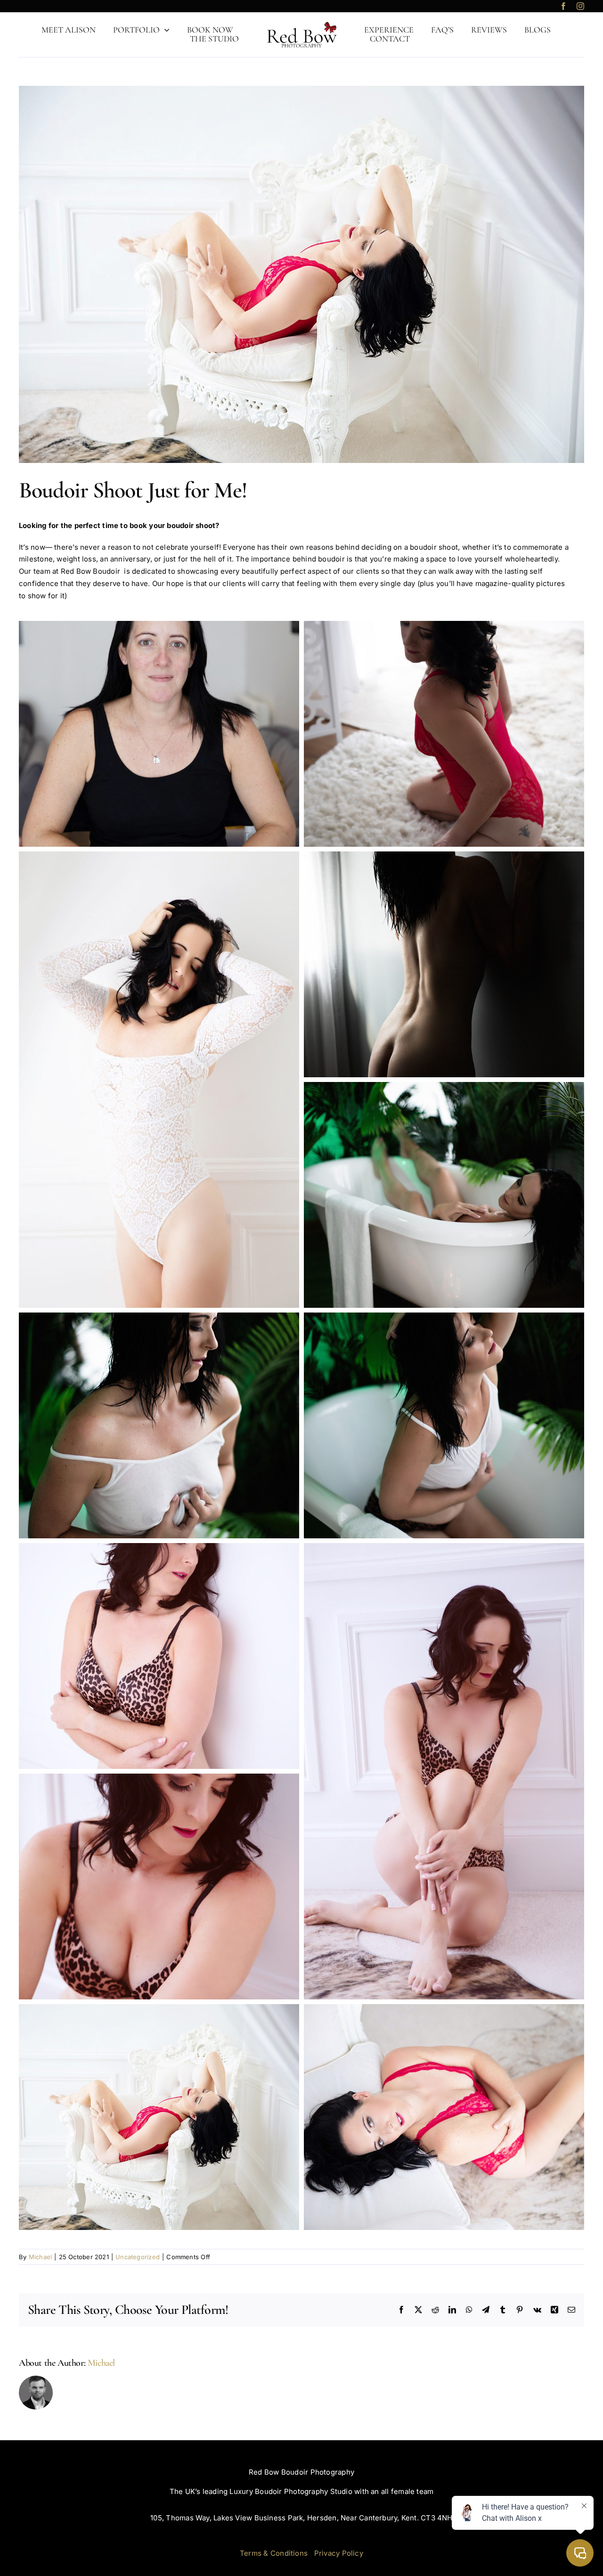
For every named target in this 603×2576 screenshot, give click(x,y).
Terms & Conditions (274, 2553)
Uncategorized (138, 2257)
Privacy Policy (339, 2553)
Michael (41, 2257)
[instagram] (580, 6)
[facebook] (563, 6)
